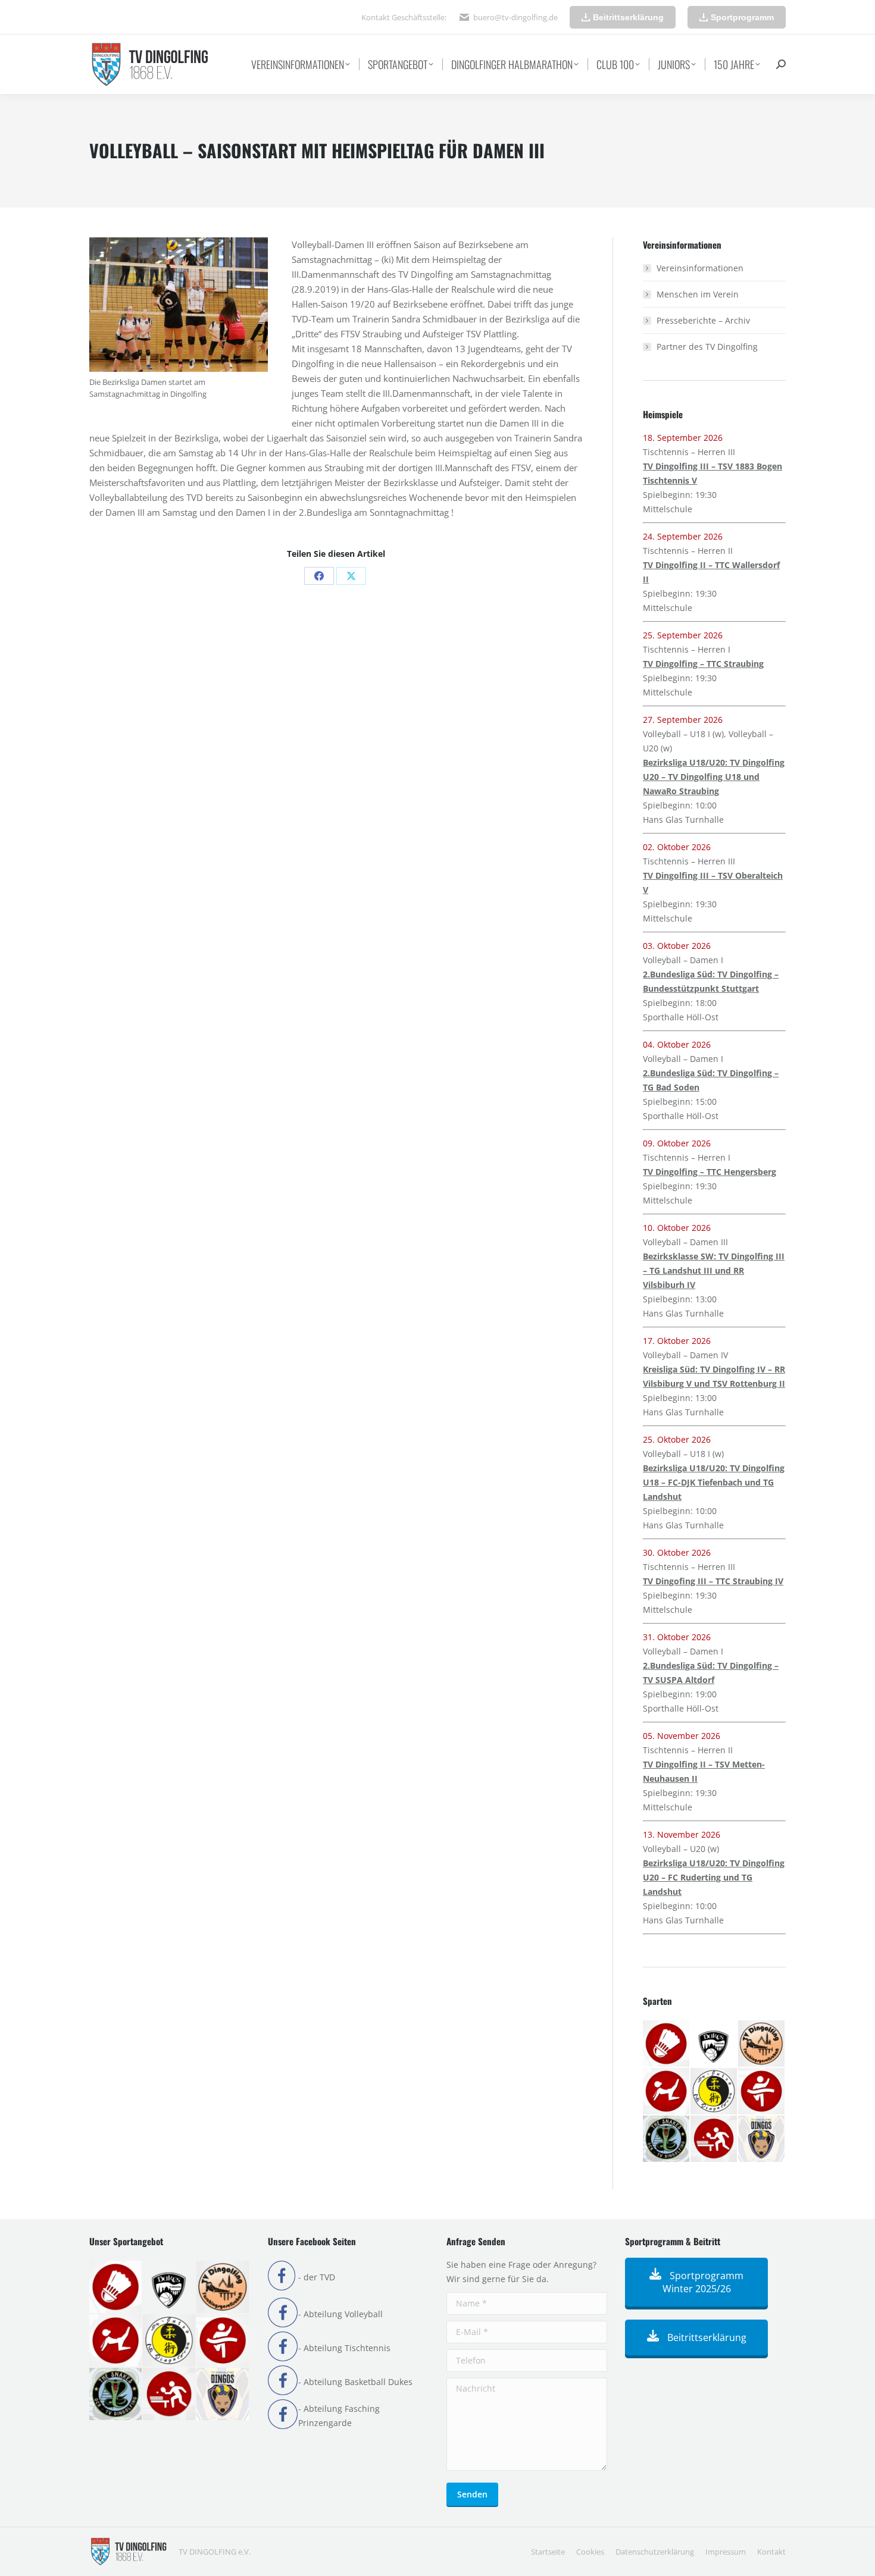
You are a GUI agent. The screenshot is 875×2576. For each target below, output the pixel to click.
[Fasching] (762, 2044)
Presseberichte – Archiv (703, 320)
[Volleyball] (762, 2139)
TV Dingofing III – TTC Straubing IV (713, 1581)
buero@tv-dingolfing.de (515, 17)
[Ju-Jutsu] (714, 2092)
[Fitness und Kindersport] (667, 2092)
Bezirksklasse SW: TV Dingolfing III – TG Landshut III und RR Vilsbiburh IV (714, 1270)
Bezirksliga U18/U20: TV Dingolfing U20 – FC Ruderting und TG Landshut (714, 1877)
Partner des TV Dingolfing (707, 347)
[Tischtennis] (714, 2139)
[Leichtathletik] (762, 2092)
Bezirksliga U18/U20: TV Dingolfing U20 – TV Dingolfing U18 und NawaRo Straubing (714, 777)
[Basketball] (714, 2044)
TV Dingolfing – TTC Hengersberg (710, 1172)
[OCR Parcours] (667, 2139)
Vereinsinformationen (700, 268)
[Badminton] (667, 2044)
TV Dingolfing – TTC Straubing (703, 664)
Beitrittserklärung (706, 2337)
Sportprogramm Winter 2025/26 (703, 2282)
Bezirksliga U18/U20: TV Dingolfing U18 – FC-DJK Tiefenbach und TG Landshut (714, 1482)
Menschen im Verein (698, 294)
